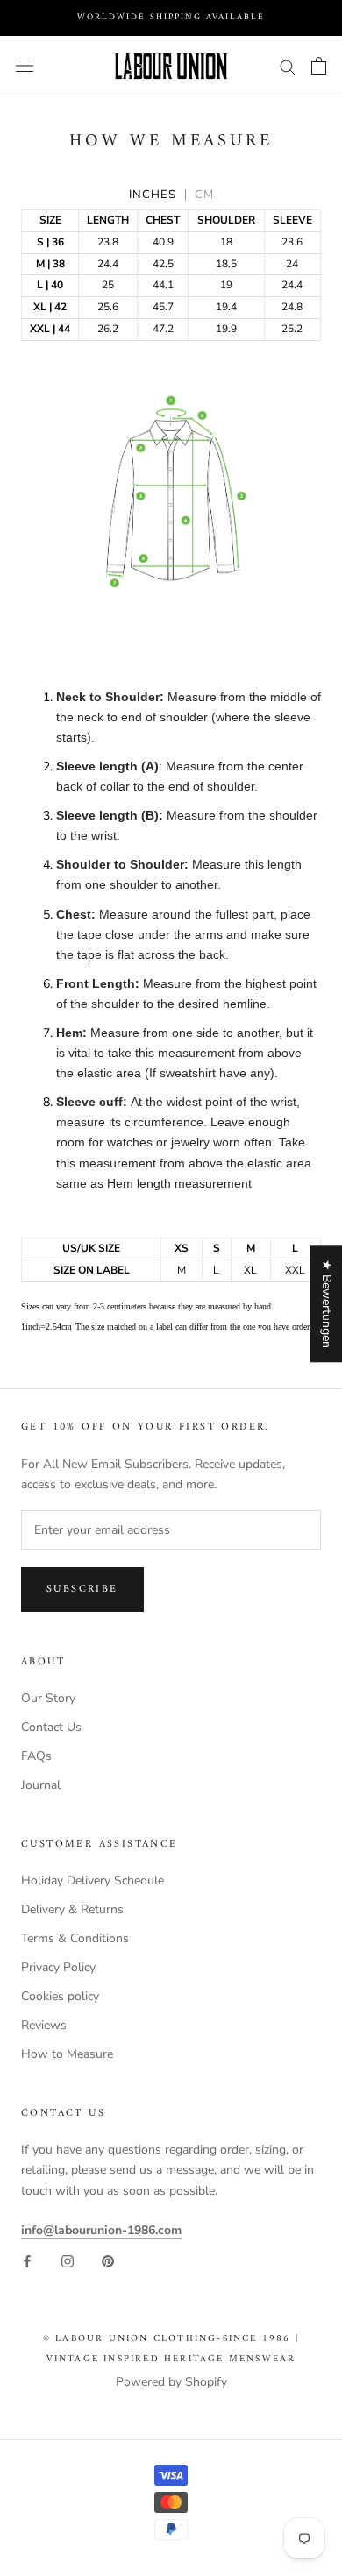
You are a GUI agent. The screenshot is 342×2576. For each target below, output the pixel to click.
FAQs (36, 1756)
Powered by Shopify (171, 2382)
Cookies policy (60, 1996)
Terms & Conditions (75, 1938)
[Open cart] (319, 66)
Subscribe (82, 1590)
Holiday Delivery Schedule (93, 1881)
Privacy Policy (58, 1967)
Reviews (44, 2025)
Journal (41, 1785)
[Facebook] (27, 2260)
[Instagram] (68, 2260)
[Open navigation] (25, 66)
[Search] (288, 66)
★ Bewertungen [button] (327, 1304)
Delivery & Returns (72, 1909)
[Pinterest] (108, 2260)
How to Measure (67, 2054)
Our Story (48, 1698)
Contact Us (51, 1727)
